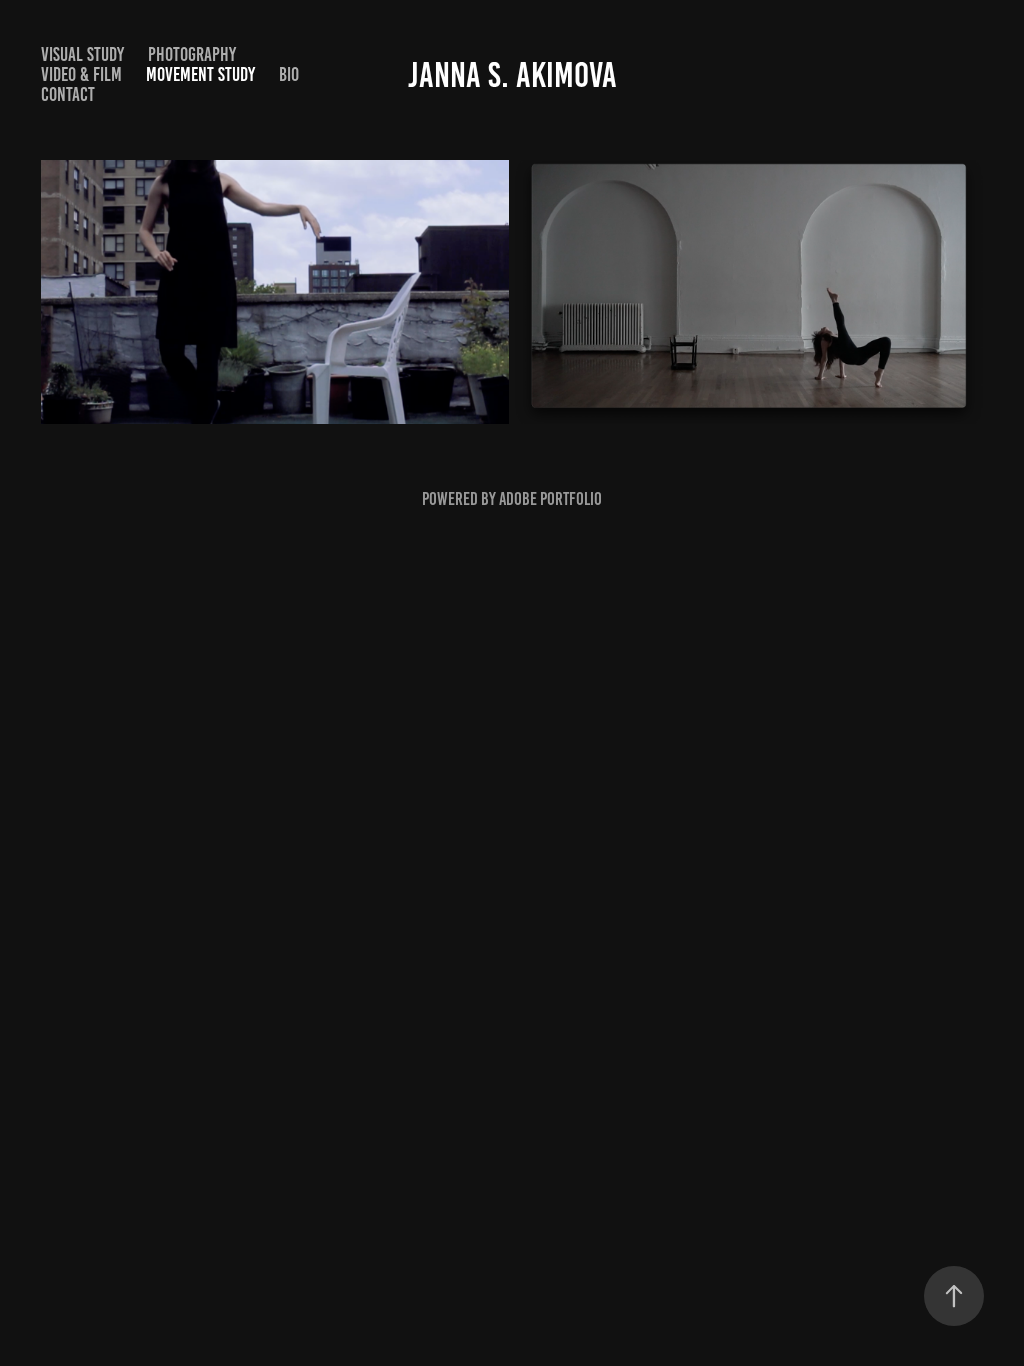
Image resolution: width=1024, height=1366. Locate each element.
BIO (289, 74)
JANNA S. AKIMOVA (512, 75)
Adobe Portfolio (550, 499)
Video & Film (81, 74)
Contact (68, 94)
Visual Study (82, 54)
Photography (192, 54)
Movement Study (200, 74)
